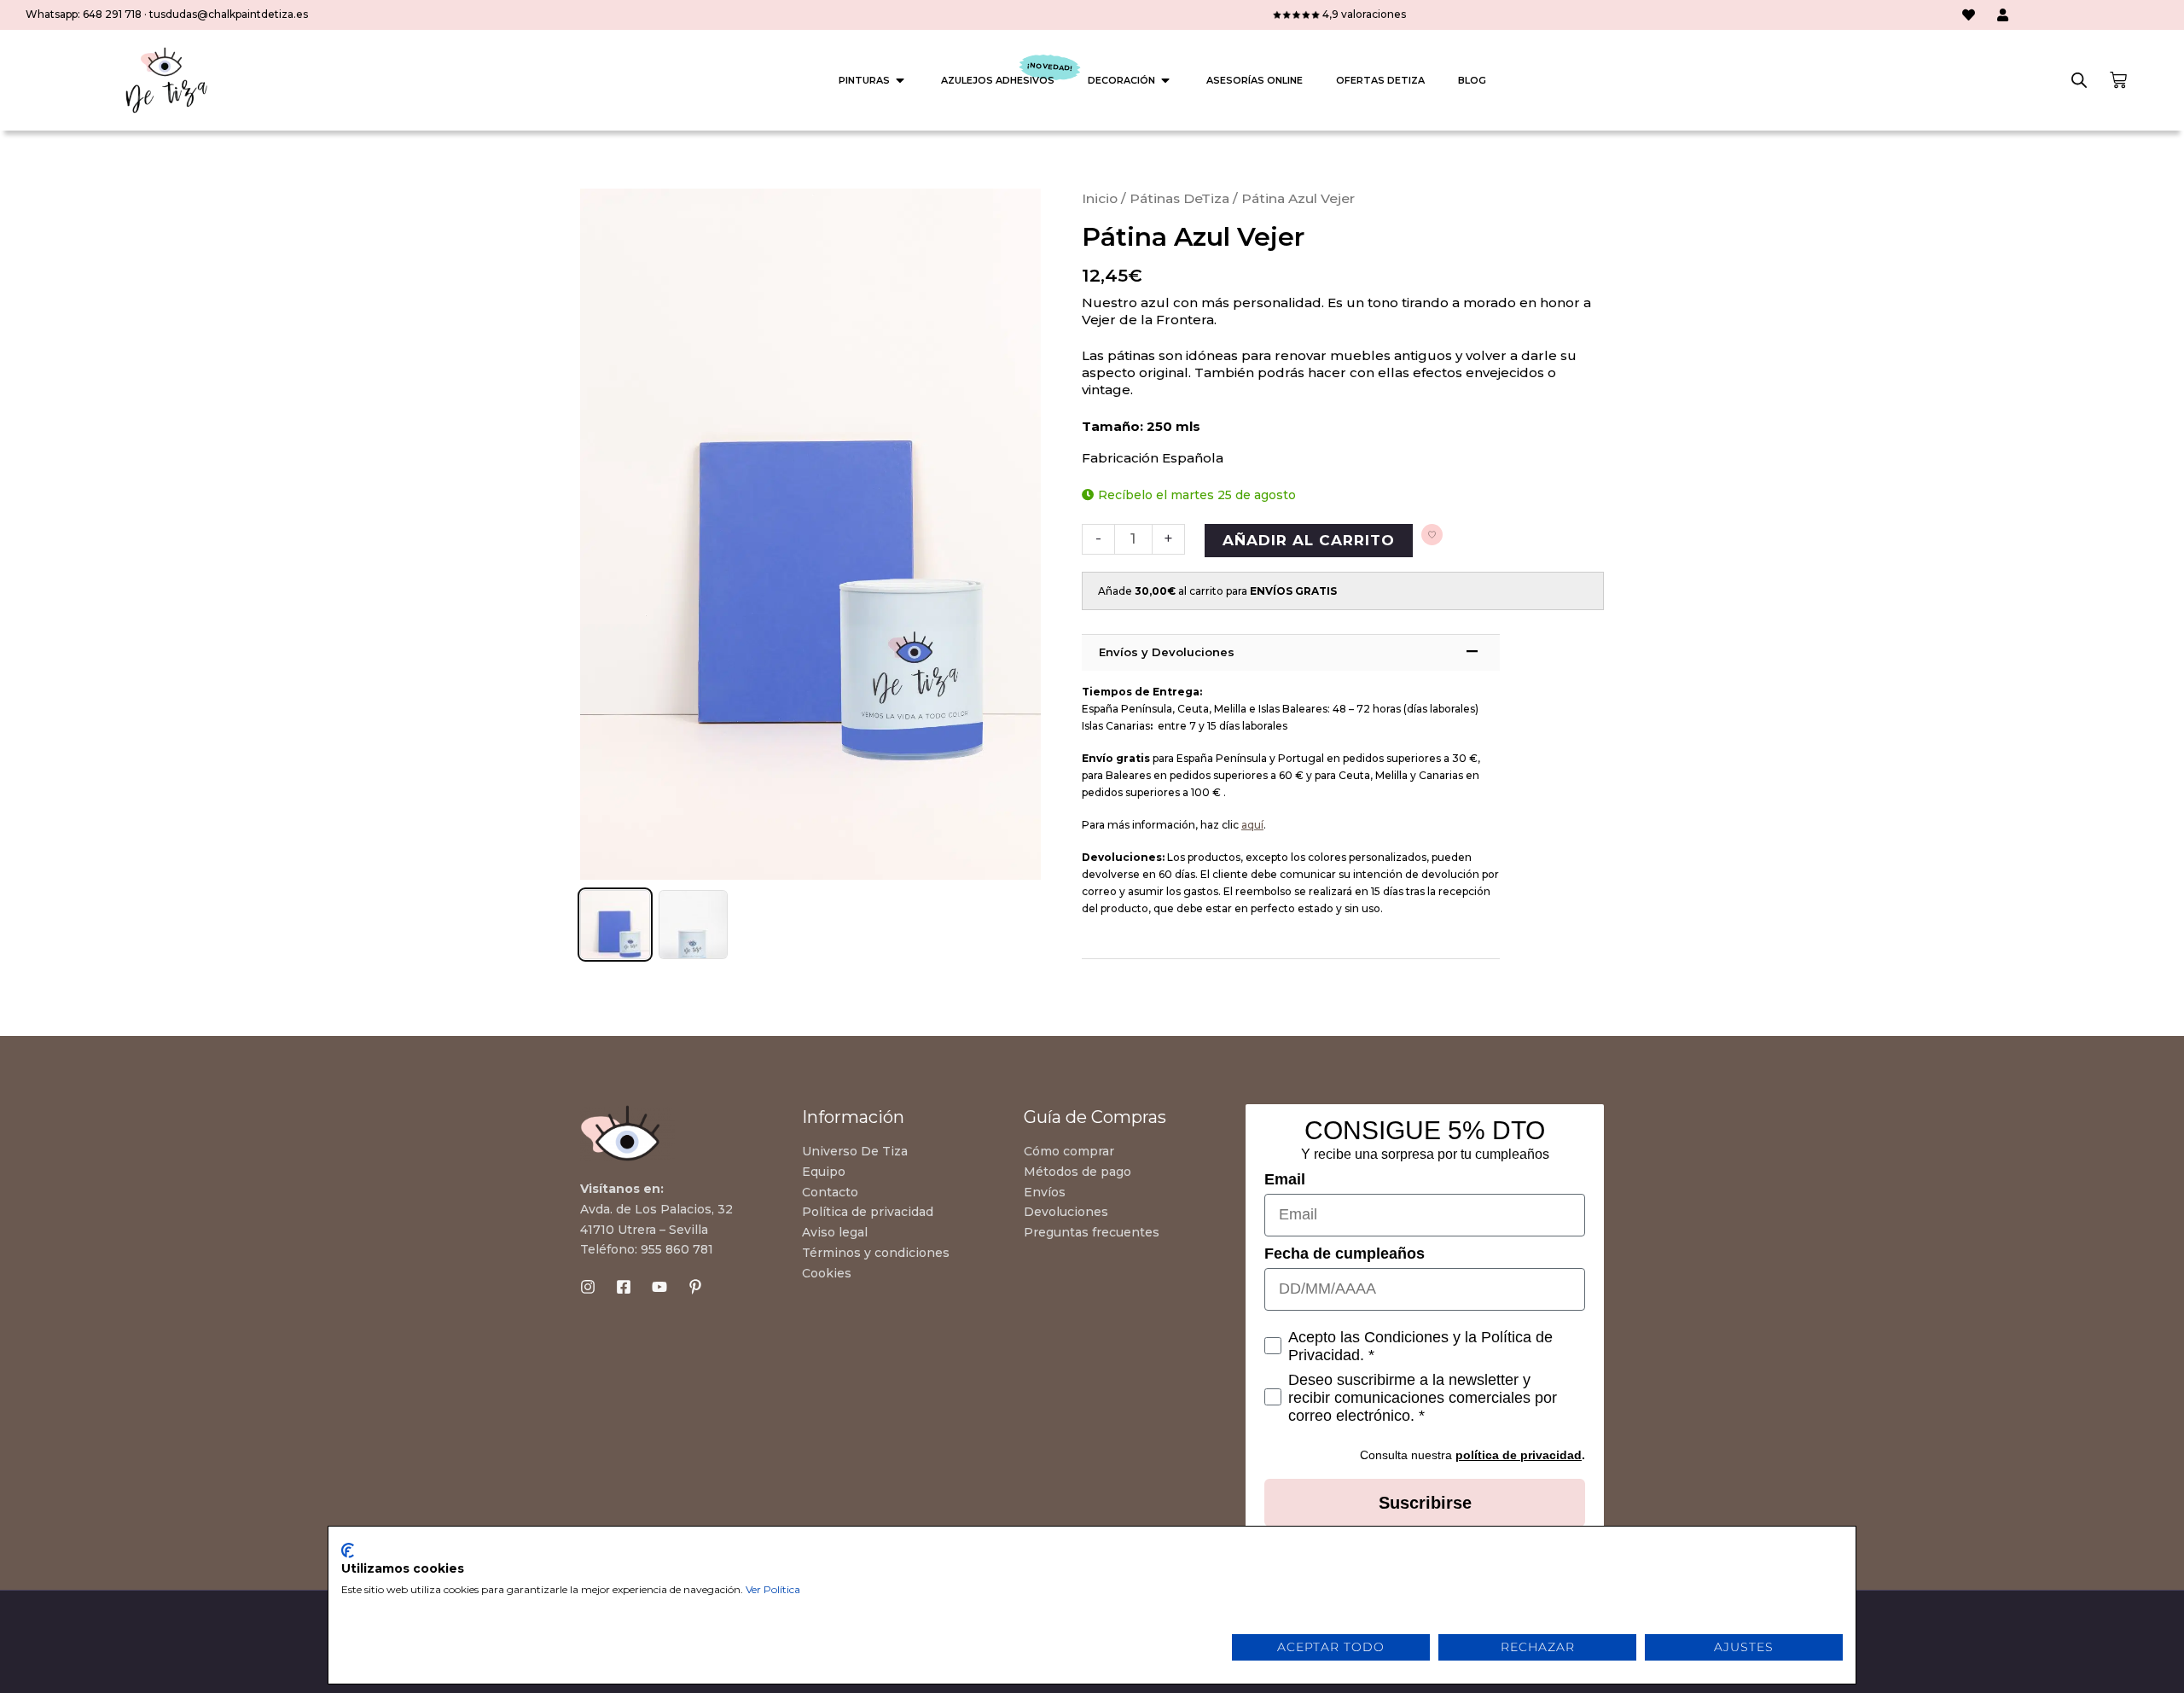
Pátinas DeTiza (1179, 198)
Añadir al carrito (1309, 540)
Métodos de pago (1077, 1172)
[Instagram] (588, 1287)
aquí (1252, 825)
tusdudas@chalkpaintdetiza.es (229, 14)
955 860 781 (677, 1249)
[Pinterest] (695, 1287)
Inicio (1100, 198)
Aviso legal (835, 1232)
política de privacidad (1519, 1455)
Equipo (824, 1172)
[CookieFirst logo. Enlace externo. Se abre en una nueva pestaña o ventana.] (348, 1550)
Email (1285, 1179)
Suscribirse (1425, 1503)
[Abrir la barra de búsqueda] (2079, 80)
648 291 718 (112, 14)
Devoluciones (1066, 1212)
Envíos (1045, 1192)
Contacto (830, 1192)
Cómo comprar (1069, 1151)
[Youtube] (659, 1287)
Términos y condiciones (876, 1253)
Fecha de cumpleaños (1345, 1254)
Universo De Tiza (855, 1151)
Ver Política (773, 1589)
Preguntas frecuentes (1092, 1232)
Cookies (827, 1273)
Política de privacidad (868, 1212)
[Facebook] (624, 1287)
